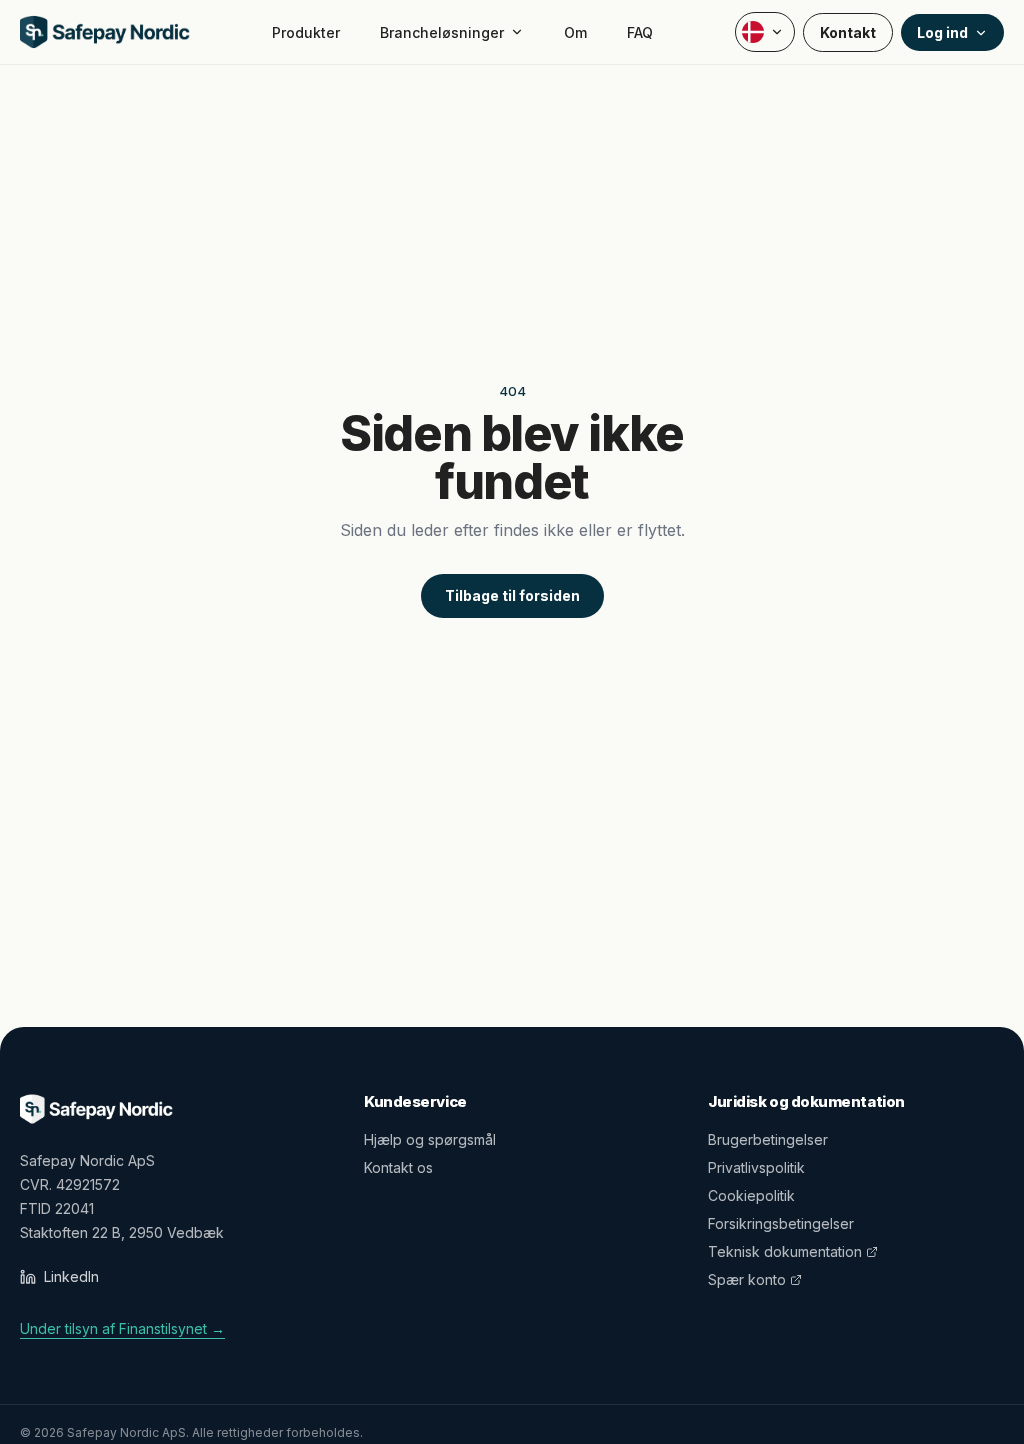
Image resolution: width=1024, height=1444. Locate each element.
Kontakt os (398, 1167)
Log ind (942, 32)
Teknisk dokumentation (785, 1251)
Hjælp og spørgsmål (430, 1139)
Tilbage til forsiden (512, 595)
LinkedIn (71, 1276)
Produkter (306, 32)
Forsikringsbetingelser (781, 1223)
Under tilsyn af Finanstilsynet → (122, 1328)
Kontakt (848, 32)
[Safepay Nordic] (105, 32)
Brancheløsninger (442, 32)
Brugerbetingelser (768, 1139)
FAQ (640, 32)
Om (575, 32)
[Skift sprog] (765, 32)
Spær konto (747, 1279)
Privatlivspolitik (756, 1167)
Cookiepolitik (751, 1195)
